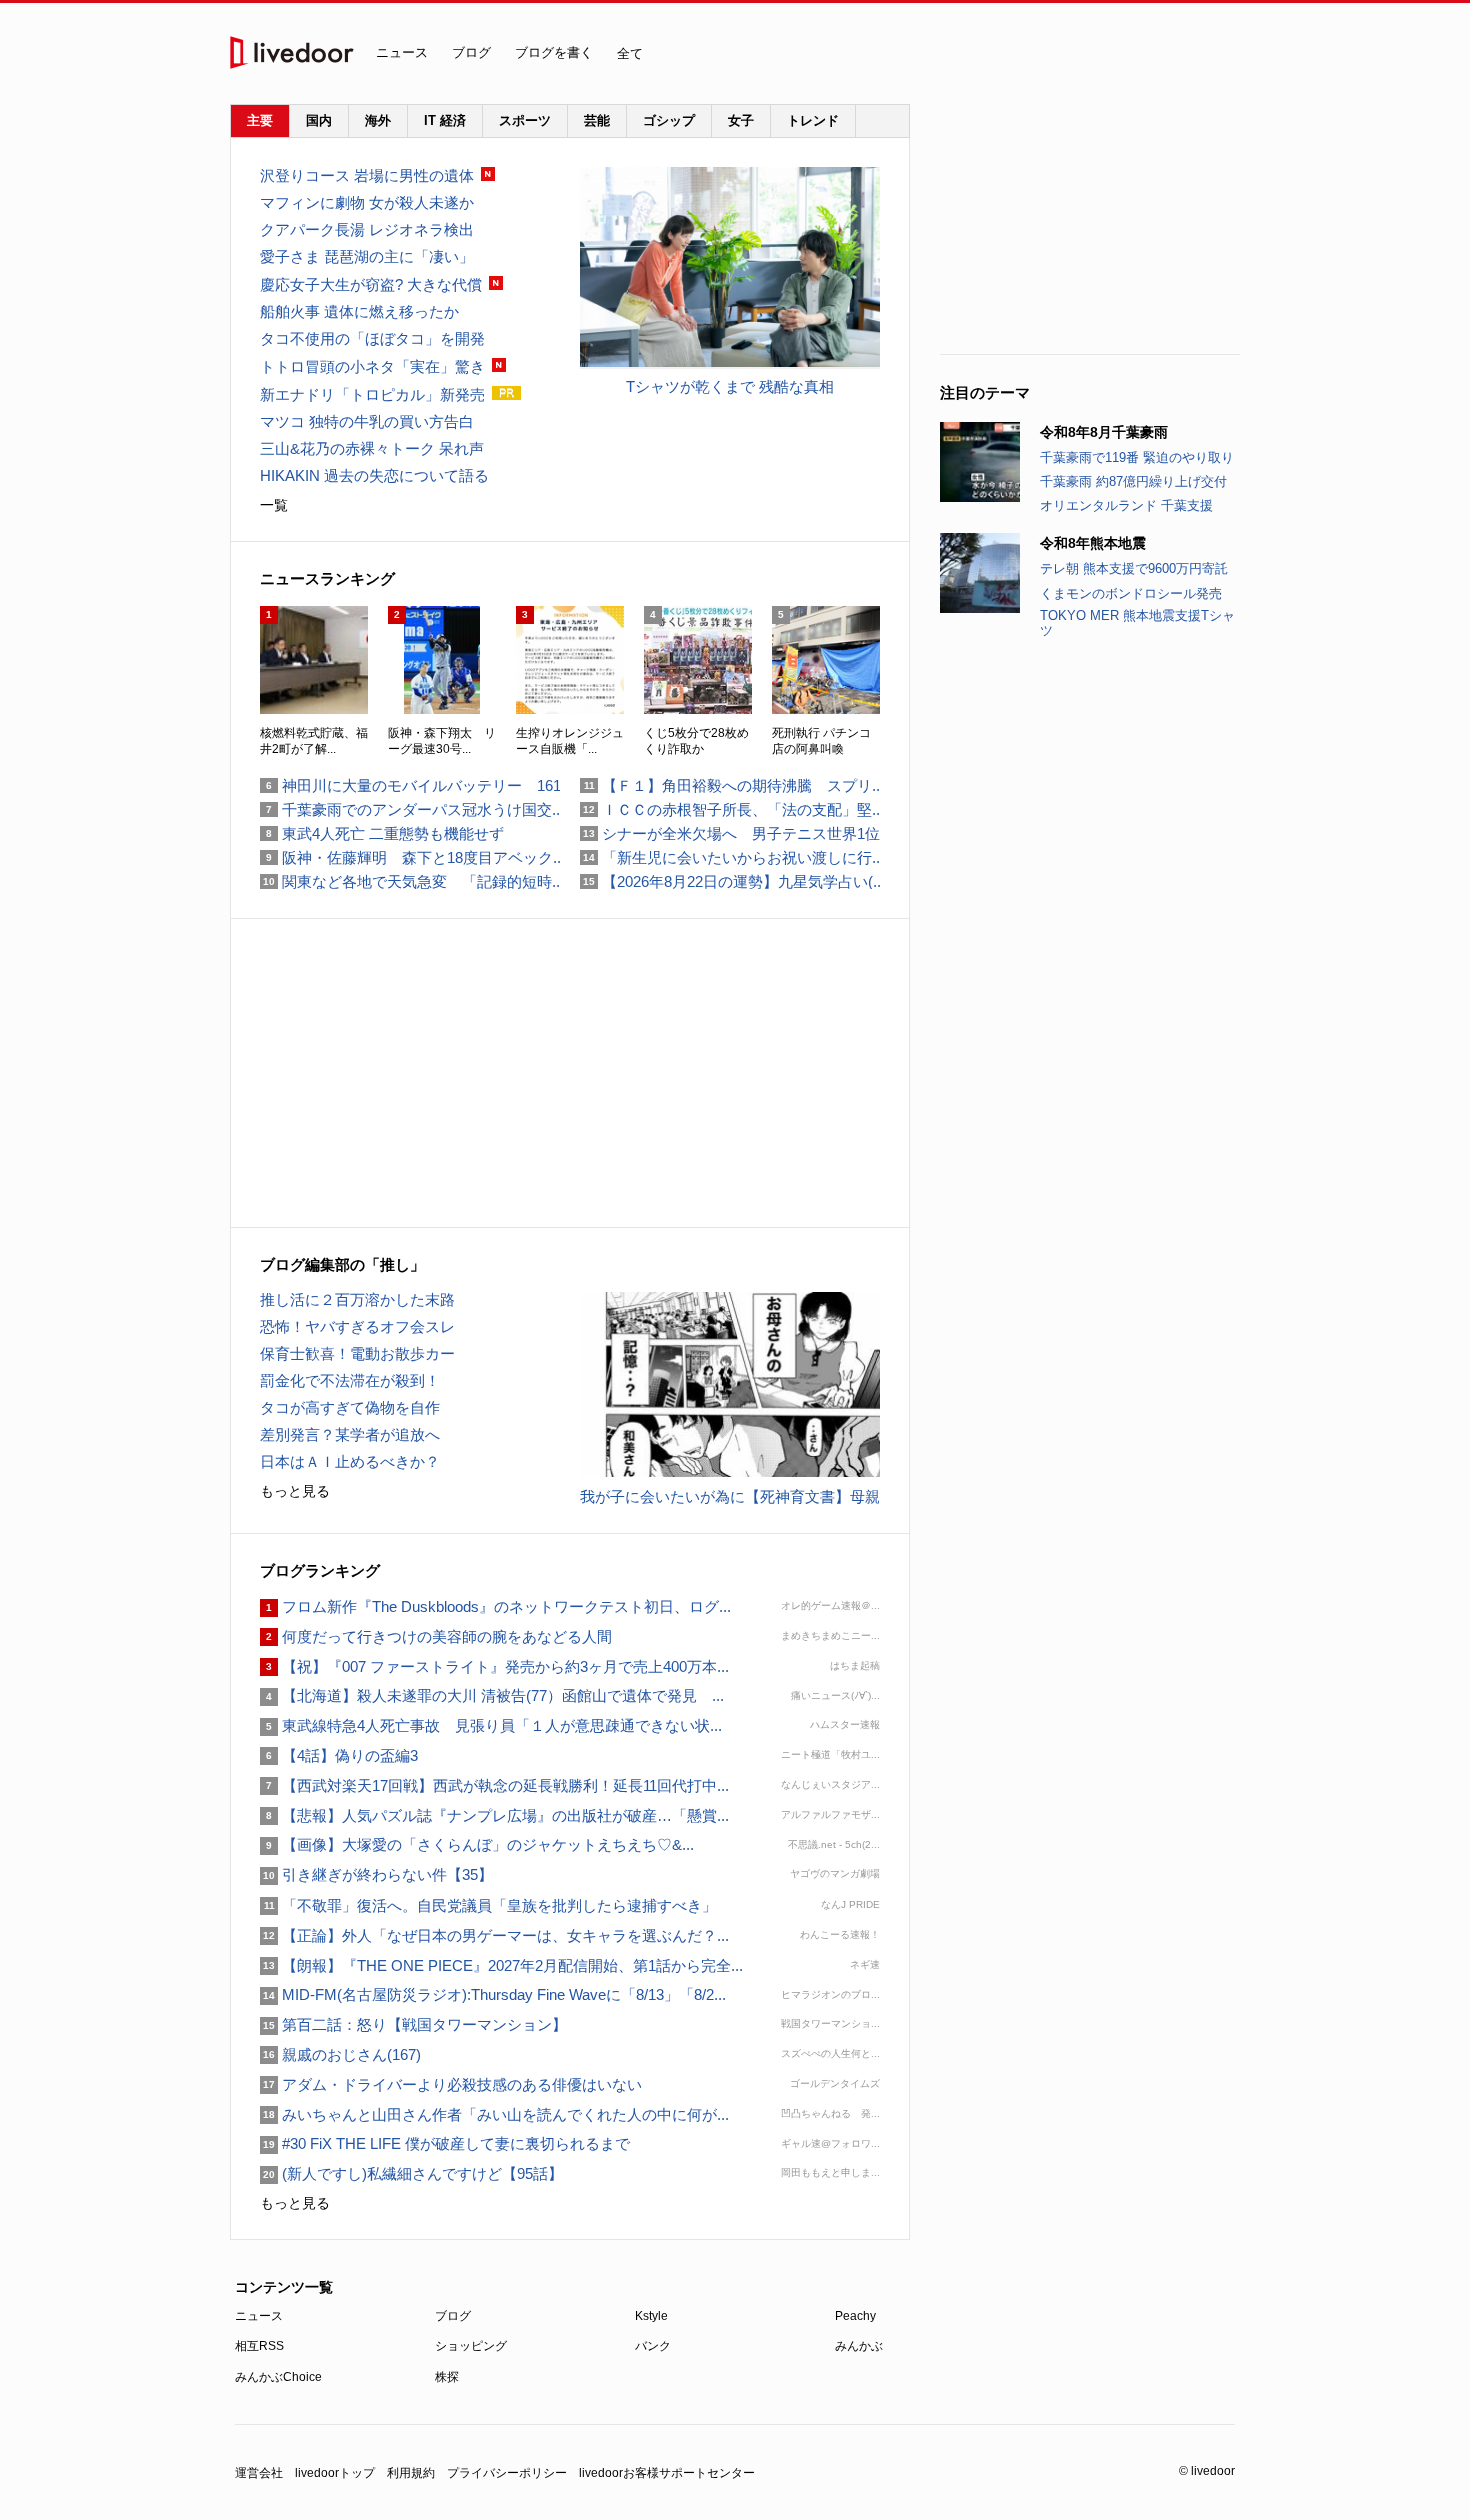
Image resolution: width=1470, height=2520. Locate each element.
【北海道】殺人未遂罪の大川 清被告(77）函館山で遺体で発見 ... (492, 1695)
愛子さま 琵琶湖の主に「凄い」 (367, 256)
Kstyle (651, 2316)
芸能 (597, 120)
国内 (319, 120)
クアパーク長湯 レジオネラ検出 (367, 229)
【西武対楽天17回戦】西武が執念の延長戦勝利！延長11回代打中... (494, 1785)
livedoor (292, 52)
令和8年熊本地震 (1093, 543)
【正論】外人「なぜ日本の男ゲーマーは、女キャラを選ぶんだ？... (494, 1935)
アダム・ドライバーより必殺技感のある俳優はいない (451, 2084)
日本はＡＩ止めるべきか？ (350, 1461)
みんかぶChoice (278, 2377)
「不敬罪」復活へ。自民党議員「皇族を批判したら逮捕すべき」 (488, 1905)
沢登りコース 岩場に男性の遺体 (367, 175)
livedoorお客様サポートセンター (667, 2473)
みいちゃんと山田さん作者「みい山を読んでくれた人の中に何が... (494, 2114)
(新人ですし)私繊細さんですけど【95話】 (411, 2173)
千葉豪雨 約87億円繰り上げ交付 (1133, 481)
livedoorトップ (335, 2473)
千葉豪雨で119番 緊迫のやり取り (1137, 457)
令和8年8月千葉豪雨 (1104, 432)
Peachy (855, 2316)
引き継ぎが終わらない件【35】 (376, 1874)
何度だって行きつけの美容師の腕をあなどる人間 (436, 1636)
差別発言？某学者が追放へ (350, 1434)
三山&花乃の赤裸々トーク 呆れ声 (372, 448)
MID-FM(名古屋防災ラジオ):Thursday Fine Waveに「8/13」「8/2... (493, 1994)
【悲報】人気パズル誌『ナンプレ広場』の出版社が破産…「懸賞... (494, 1815)
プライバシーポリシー (507, 2473)
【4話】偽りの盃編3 (339, 1755)
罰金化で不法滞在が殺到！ (350, 1380)
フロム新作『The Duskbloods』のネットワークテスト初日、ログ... (495, 1606)
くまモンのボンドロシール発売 (1131, 593)
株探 (447, 2377)
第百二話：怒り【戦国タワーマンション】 (413, 2024)
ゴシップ (669, 120)
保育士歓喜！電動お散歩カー (357, 1353)
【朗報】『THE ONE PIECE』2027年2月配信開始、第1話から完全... (501, 1965)
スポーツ (525, 120)
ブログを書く (554, 52)
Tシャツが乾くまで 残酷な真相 (730, 386)
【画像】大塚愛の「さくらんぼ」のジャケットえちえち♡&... (477, 1844)
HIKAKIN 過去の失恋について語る (374, 475)
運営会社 (259, 2473)
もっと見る (295, 1491)
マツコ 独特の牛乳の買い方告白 (367, 421)
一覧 (274, 505)
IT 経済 (445, 120)
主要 (260, 120)
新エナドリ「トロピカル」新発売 (372, 394)
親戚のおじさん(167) (340, 2054)
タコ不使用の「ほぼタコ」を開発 (372, 338)
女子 (741, 120)
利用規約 (411, 2473)
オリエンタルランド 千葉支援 (1126, 505)
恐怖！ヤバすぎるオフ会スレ (357, 1326)
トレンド (813, 120)
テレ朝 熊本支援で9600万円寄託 (1134, 568)
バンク (653, 2346)
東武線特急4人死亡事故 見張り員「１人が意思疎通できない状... (491, 1725)
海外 (378, 120)
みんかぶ (859, 2346)
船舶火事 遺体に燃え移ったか (359, 311)
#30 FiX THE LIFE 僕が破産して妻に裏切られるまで (445, 2143)
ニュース (402, 52)
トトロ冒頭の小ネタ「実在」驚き (372, 366)
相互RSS (259, 2346)
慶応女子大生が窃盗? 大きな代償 (371, 284)
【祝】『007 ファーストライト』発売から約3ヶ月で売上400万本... (494, 1666)
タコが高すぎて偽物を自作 (350, 1407)
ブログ (471, 52)
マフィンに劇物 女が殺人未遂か (367, 202)
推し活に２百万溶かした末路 (357, 1299)
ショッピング (471, 2346)
